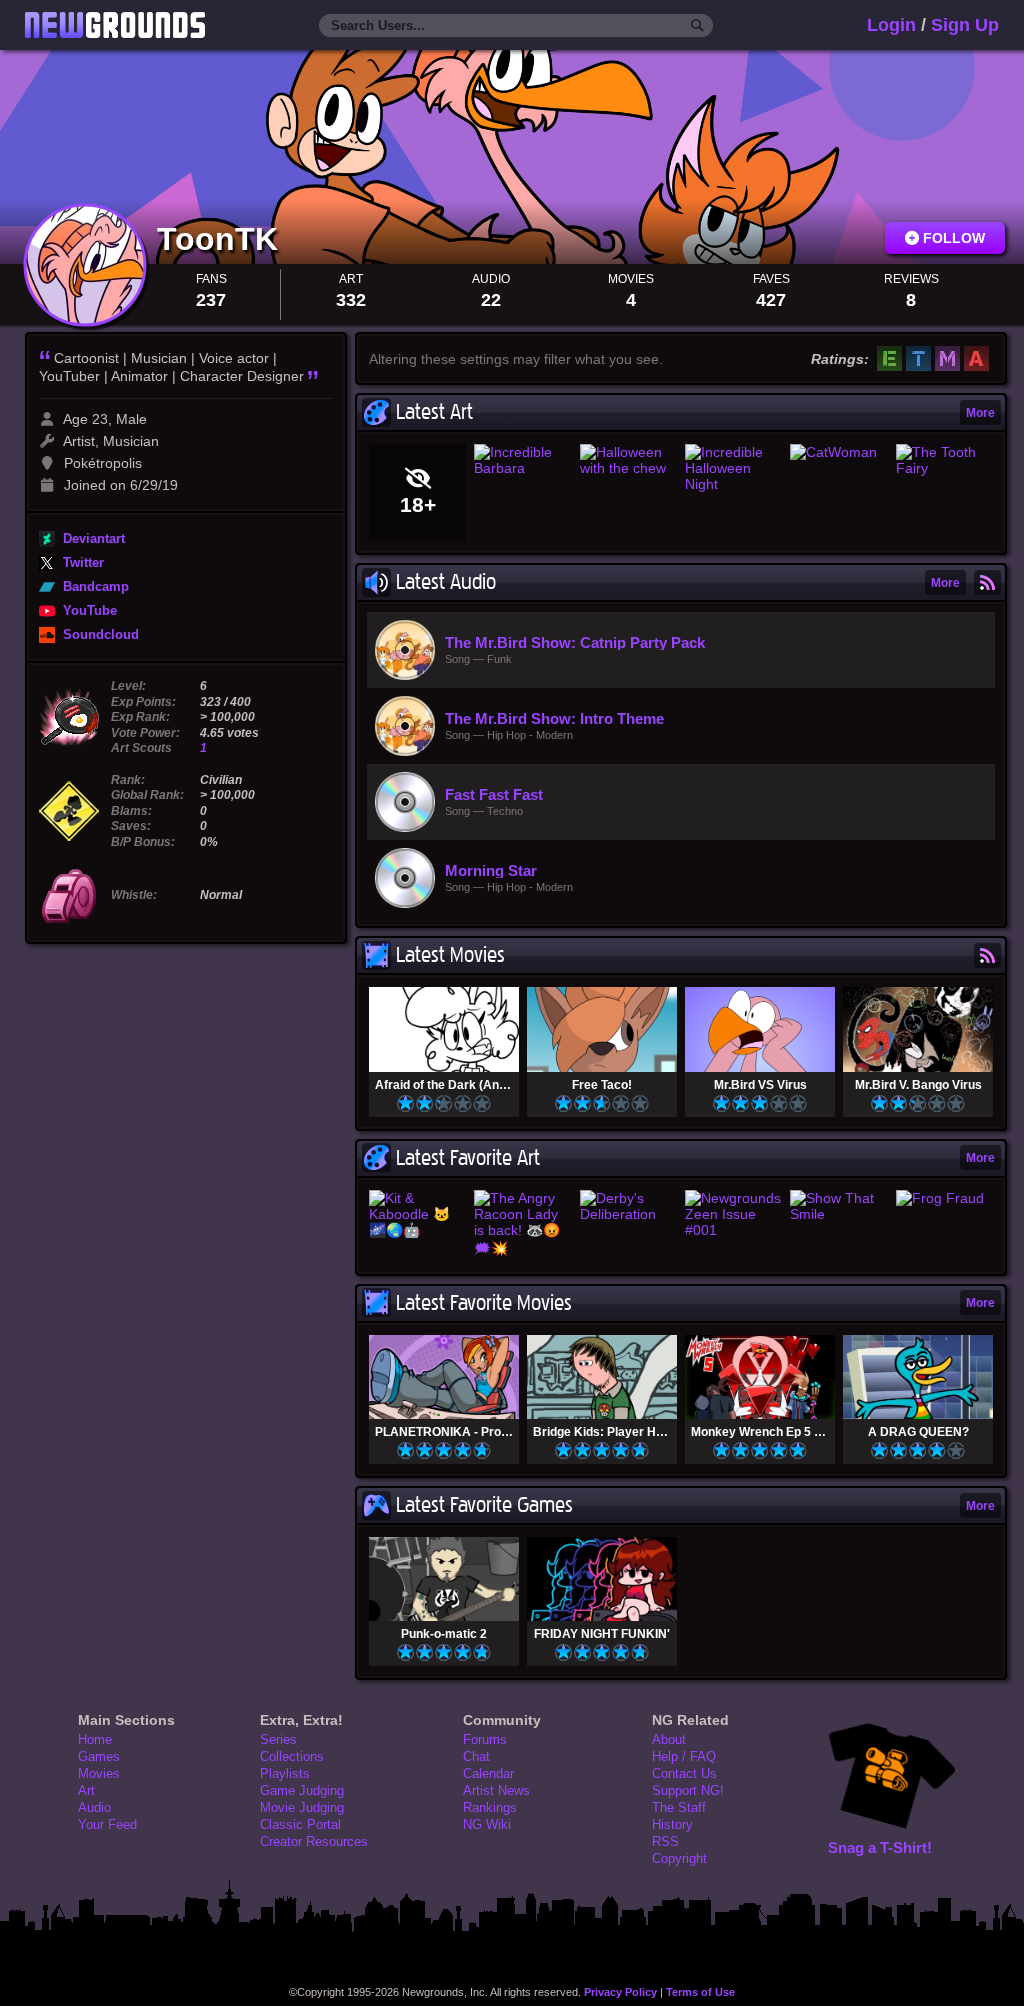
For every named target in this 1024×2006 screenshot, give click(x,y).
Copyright (679, 1858)
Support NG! (688, 1790)
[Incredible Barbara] (522, 460)
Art (86, 1790)
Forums (485, 1739)
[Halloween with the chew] (628, 460)
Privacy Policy (620, 1992)
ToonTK (222, 239)
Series (278, 1739)
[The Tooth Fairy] (944, 460)
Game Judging (302, 1790)
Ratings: (840, 359)
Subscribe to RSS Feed (987, 582)
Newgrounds (115, 25)
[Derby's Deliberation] (628, 1206)
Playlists (285, 1773)
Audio (94, 1807)
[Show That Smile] (838, 1206)
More (980, 413)
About (669, 1739)
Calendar (488, 1773)
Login (891, 25)
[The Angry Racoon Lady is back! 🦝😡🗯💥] (522, 1226)
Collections (292, 1756)
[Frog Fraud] (944, 1198)
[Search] (697, 26)
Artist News (496, 1790)
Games (99, 1756)
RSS (665, 1841)
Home (95, 1739)
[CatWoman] (838, 452)
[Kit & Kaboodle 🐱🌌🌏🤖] (417, 1214)
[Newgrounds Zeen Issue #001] (733, 1214)
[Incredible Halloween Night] (733, 468)
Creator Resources (314, 1841)
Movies (99, 1773)
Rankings (490, 1807)
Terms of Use (700, 1992)
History (672, 1824)
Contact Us (684, 1773)
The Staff (679, 1807)
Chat (476, 1756)
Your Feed (107, 1824)
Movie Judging (302, 1807)
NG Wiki (487, 1824)
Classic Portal (300, 1824)
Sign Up (965, 25)
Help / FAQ (684, 1756)
